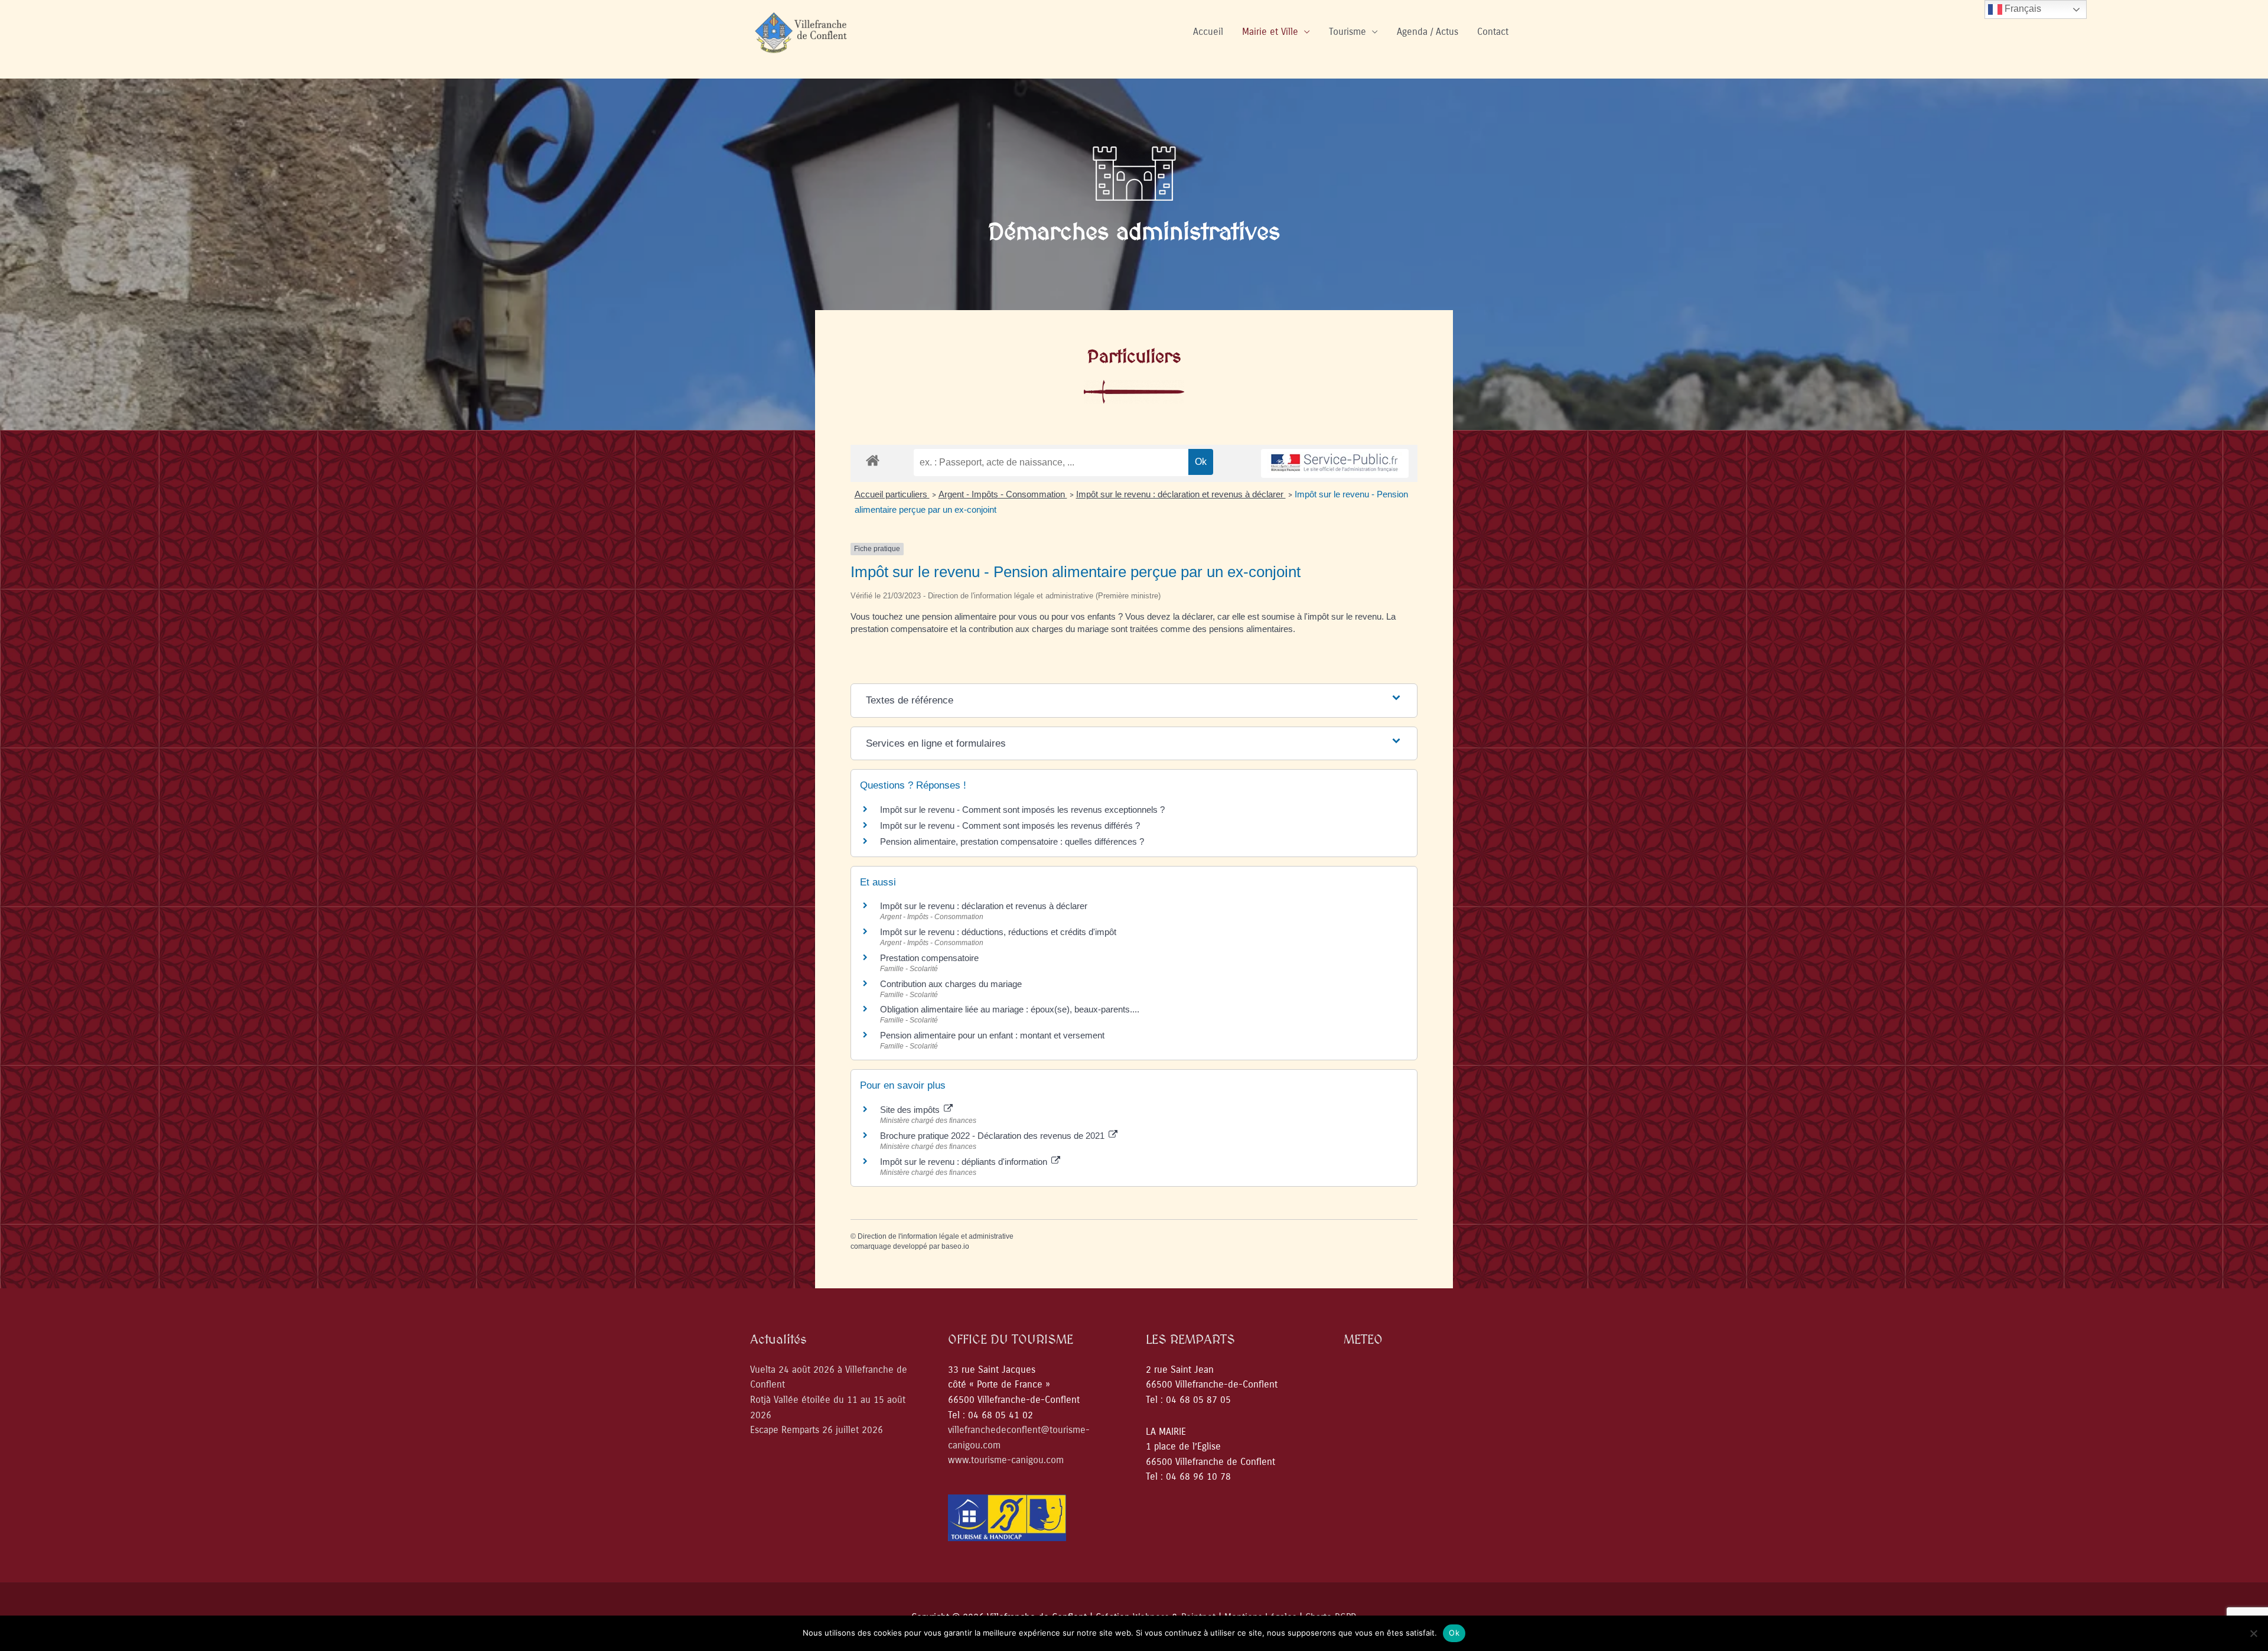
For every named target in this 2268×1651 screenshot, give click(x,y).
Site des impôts (911, 1110)
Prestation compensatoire (931, 958)
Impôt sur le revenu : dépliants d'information (965, 1162)
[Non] (2253, 1633)
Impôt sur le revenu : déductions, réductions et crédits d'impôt (998, 932)
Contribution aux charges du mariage (951, 984)
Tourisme (1348, 32)
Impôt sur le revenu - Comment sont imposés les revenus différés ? (1010, 825)
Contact (1493, 32)
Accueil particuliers (892, 494)
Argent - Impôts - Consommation (1003, 494)
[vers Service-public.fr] (1335, 463)
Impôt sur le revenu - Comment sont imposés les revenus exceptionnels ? (1022, 810)
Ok (1454, 1633)
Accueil (1208, 32)
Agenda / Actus (1428, 32)
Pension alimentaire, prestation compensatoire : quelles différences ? (1012, 841)
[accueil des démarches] (873, 460)
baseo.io (955, 1246)
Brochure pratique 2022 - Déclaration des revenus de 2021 (993, 1136)
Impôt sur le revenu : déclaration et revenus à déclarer (1181, 494)
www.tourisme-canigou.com (1006, 1460)
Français (2022, 9)
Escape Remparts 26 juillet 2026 (817, 1430)
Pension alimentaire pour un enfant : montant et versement (992, 1035)
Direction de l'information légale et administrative (936, 1236)
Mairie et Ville (1270, 32)
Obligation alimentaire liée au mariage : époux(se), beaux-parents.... (1010, 1009)
